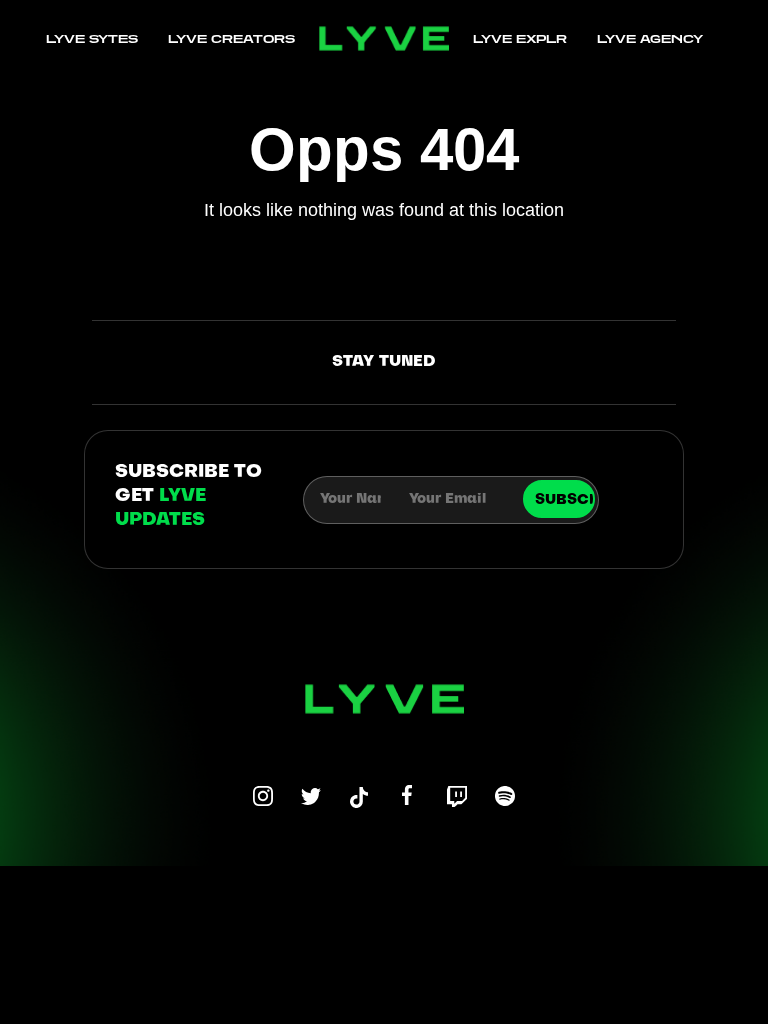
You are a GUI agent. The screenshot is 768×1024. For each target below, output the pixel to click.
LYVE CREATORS (231, 38)
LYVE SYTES (92, 38)
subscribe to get (188, 496)
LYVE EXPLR (520, 38)
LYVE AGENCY (650, 38)
